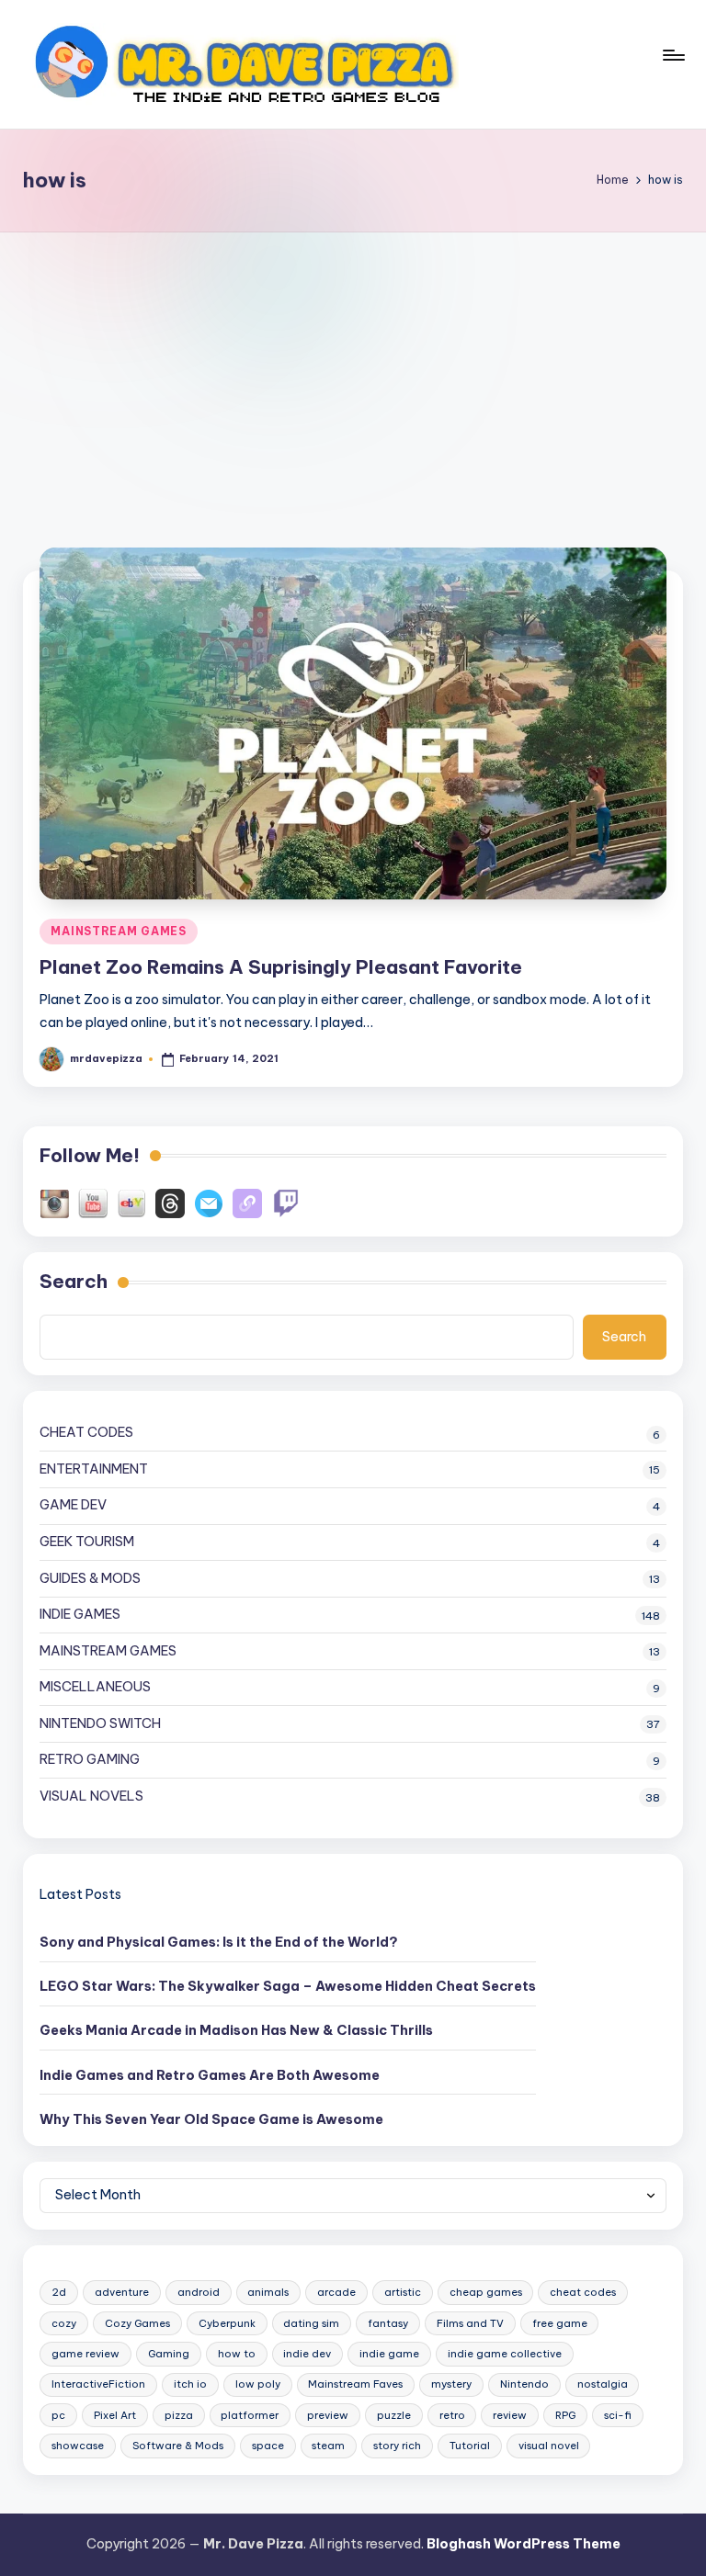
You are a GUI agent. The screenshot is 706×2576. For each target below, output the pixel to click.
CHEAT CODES (86, 1432)
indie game (389, 2354)
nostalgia (603, 2384)
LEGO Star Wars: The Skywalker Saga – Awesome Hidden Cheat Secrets (288, 1986)
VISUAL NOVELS (91, 1796)
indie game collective (505, 2354)
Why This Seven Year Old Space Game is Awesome (211, 2119)
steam (328, 2446)
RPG (565, 2415)
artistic (403, 2292)
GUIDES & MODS (90, 1578)
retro (452, 2415)
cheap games (486, 2292)
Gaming (169, 2354)
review (510, 2415)
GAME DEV (73, 1505)
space (268, 2446)
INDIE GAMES (80, 1614)
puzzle (394, 2415)
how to (237, 2354)
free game (560, 2323)
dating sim (311, 2323)
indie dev (307, 2354)
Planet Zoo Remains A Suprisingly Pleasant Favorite (281, 967)
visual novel (549, 2446)
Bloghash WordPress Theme (524, 2544)
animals (268, 2292)
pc (58, 2415)
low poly (258, 2384)
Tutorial (470, 2446)
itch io (190, 2384)
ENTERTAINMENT (94, 1469)
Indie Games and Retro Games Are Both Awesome (210, 2075)
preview (328, 2415)
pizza (179, 2415)
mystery (451, 2384)
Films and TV (470, 2323)
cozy (64, 2323)
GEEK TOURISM (87, 1542)
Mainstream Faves (355, 2384)
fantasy (388, 2323)
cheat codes (583, 2292)
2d (59, 2292)
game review (85, 2354)
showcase (78, 2446)
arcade (336, 2292)
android (199, 2292)
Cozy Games (137, 2323)
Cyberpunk (227, 2323)
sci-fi (618, 2415)
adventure (122, 2292)
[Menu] (672, 64)
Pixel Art (115, 2415)
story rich (397, 2446)
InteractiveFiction (98, 2384)
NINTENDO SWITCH (100, 1723)
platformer (250, 2415)
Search (74, 1281)
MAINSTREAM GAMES (119, 931)
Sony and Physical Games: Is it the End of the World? (219, 1942)
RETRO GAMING (90, 1759)
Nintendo (524, 2384)
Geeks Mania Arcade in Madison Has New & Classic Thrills (236, 2030)
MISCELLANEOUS (95, 1687)
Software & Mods (178, 2446)
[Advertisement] (353, 370)
